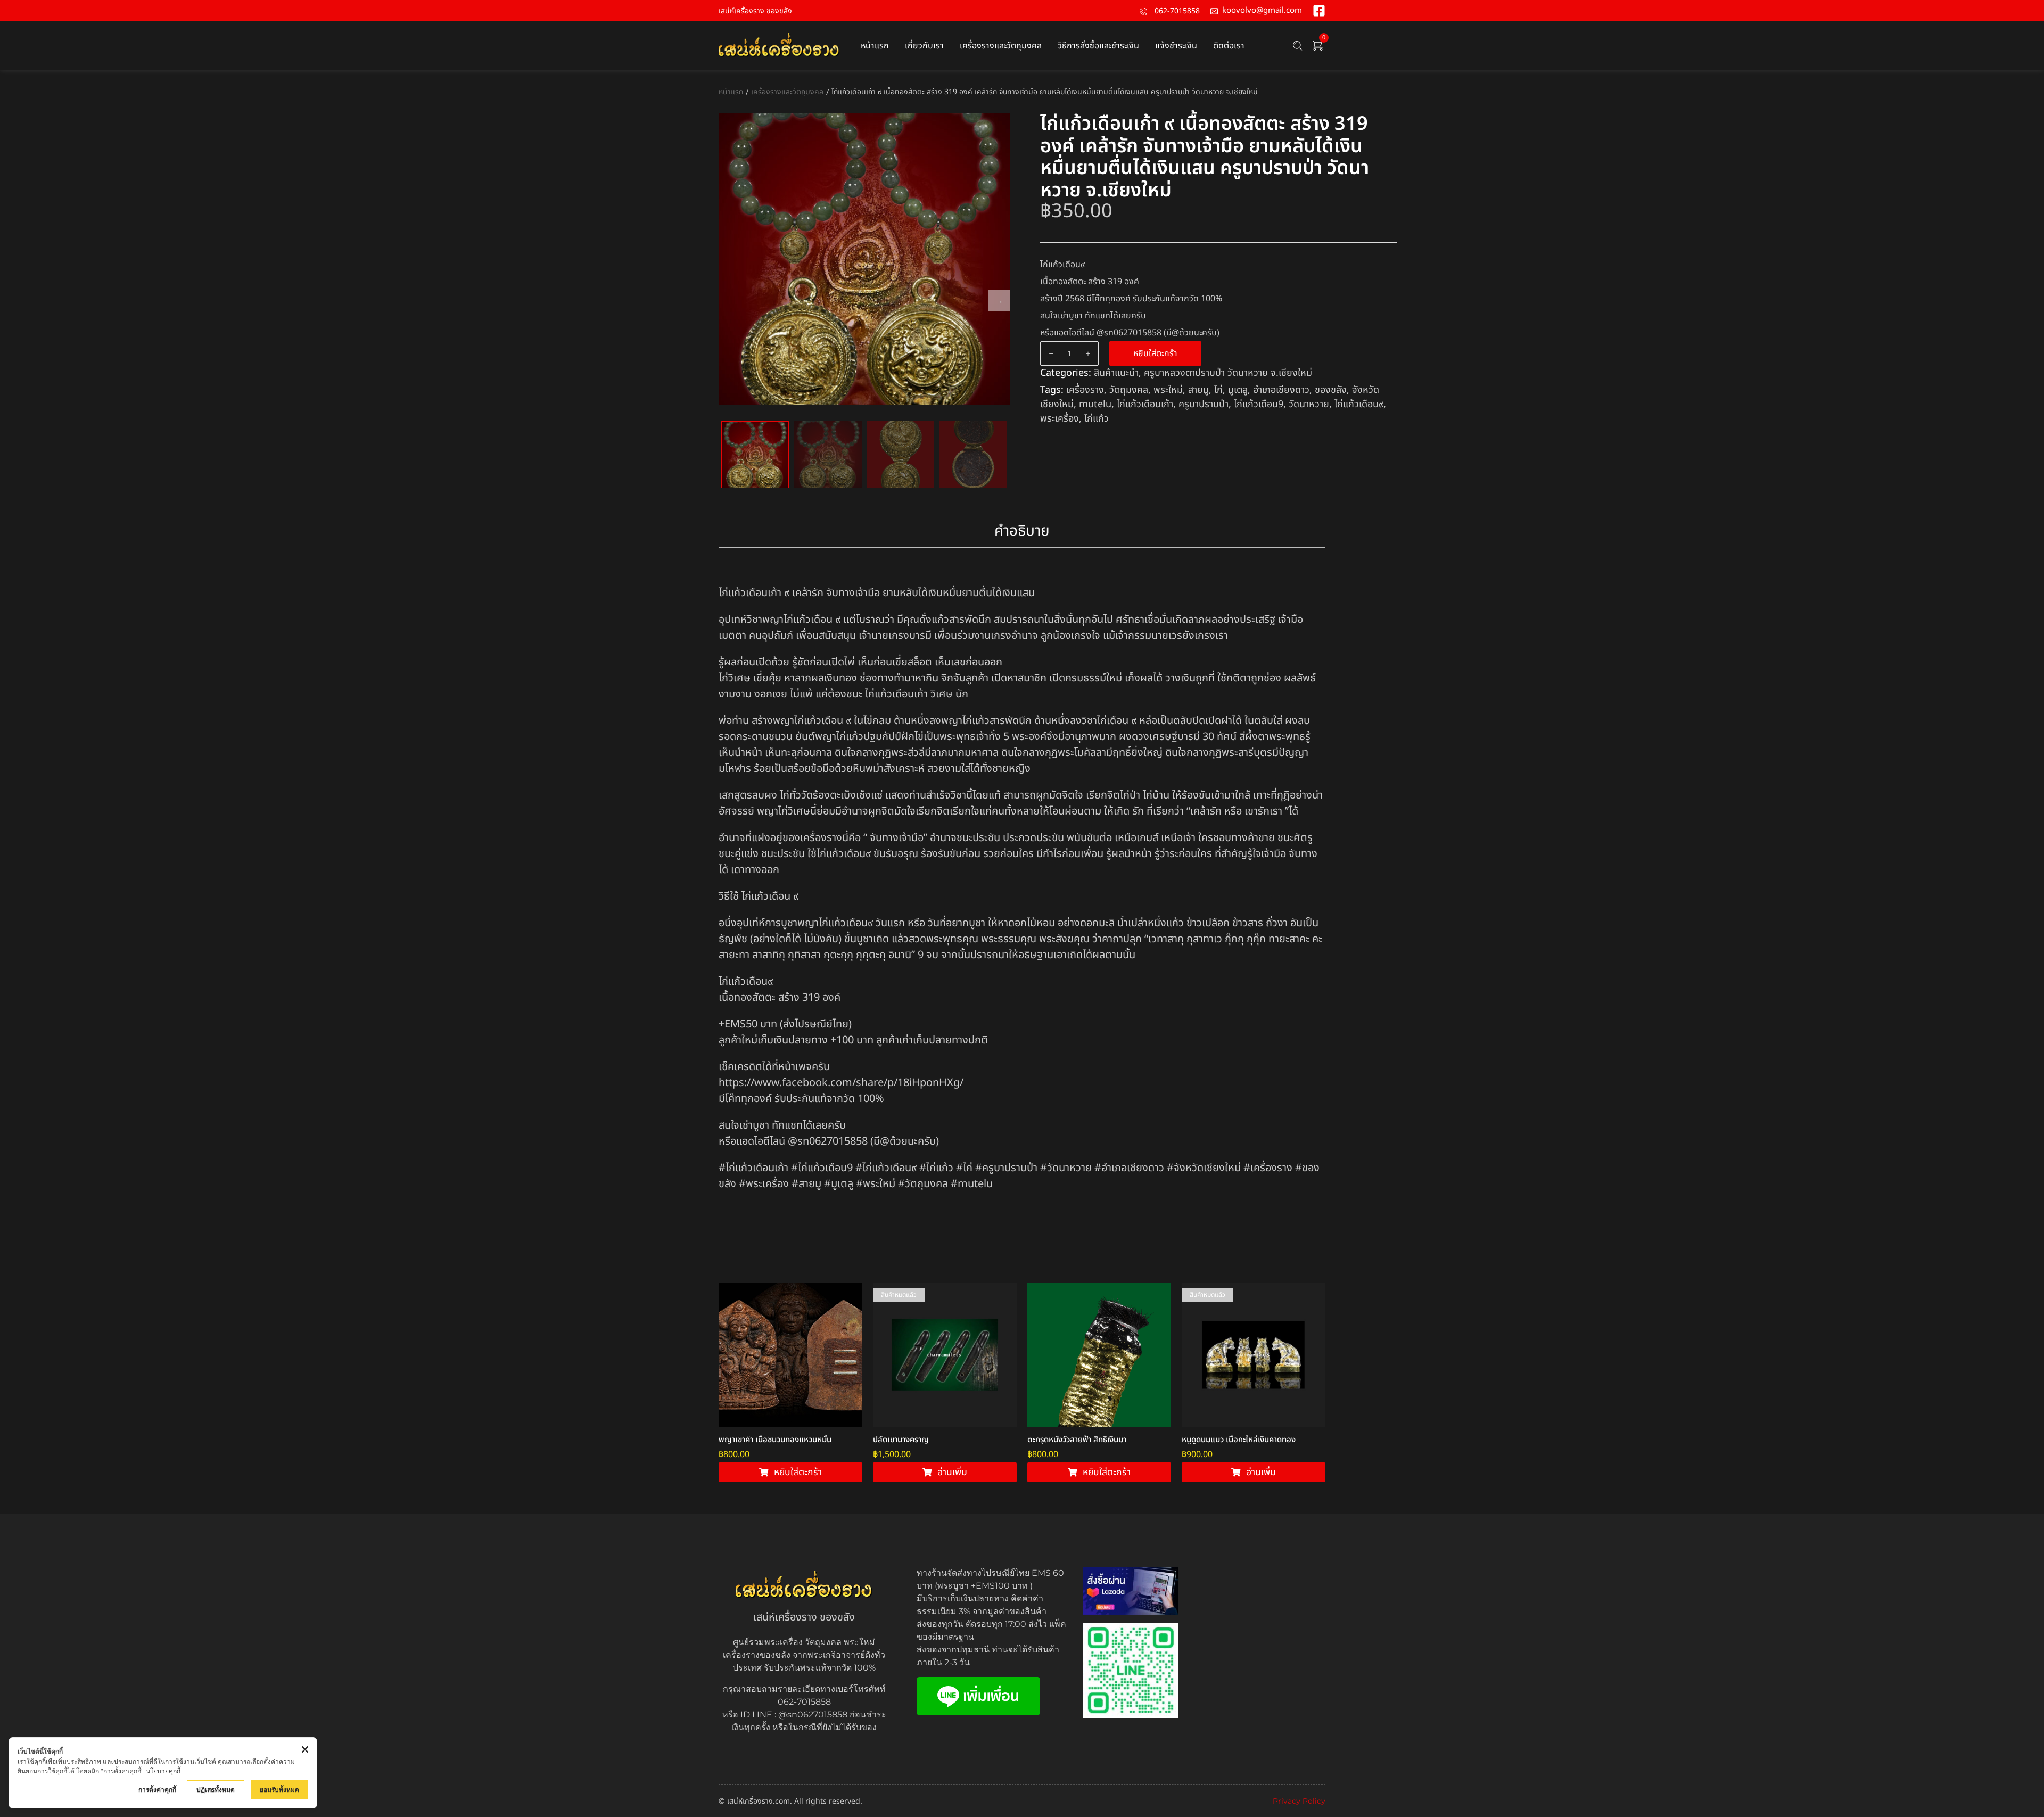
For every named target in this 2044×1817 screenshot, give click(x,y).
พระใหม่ (1168, 390)
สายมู (1198, 390)
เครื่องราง (1085, 390)
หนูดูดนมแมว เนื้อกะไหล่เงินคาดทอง (1239, 1440)
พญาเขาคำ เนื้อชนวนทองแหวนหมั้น (775, 1440)
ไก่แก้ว (1097, 419)
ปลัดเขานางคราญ (901, 1440)
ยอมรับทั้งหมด (279, 1790)
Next (999, 301)
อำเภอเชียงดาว (1281, 390)
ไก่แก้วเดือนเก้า (1145, 404)
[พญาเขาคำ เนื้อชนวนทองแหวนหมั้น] (790, 1355)
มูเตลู (1238, 390)
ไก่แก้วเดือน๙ (1359, 404)
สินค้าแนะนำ (1116, 373)
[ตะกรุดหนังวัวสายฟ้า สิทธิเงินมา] (1099, 1355)
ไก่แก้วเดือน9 (1259, 404)
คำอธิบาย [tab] (1022, 531)
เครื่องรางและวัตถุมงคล (787, 92)
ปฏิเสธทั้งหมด (216, 1790)
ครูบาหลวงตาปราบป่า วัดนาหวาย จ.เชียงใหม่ (1228, 373)
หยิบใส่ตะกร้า (1155, 353)
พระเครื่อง (1060, 419)
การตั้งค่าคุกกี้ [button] (157, 1790)
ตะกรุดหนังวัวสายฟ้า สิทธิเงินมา (1077, 1440)
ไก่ (1218, 390)
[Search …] (1298, 46)
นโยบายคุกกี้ (163, 1771)
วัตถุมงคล (1129, 390)
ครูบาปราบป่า (1204, 404)
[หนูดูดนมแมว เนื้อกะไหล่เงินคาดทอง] (1254, 1355)
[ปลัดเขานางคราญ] (945, 1355)
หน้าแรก (731, 92)
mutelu (1095, 404)
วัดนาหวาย (1309, 404)
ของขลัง (1331, 390)
